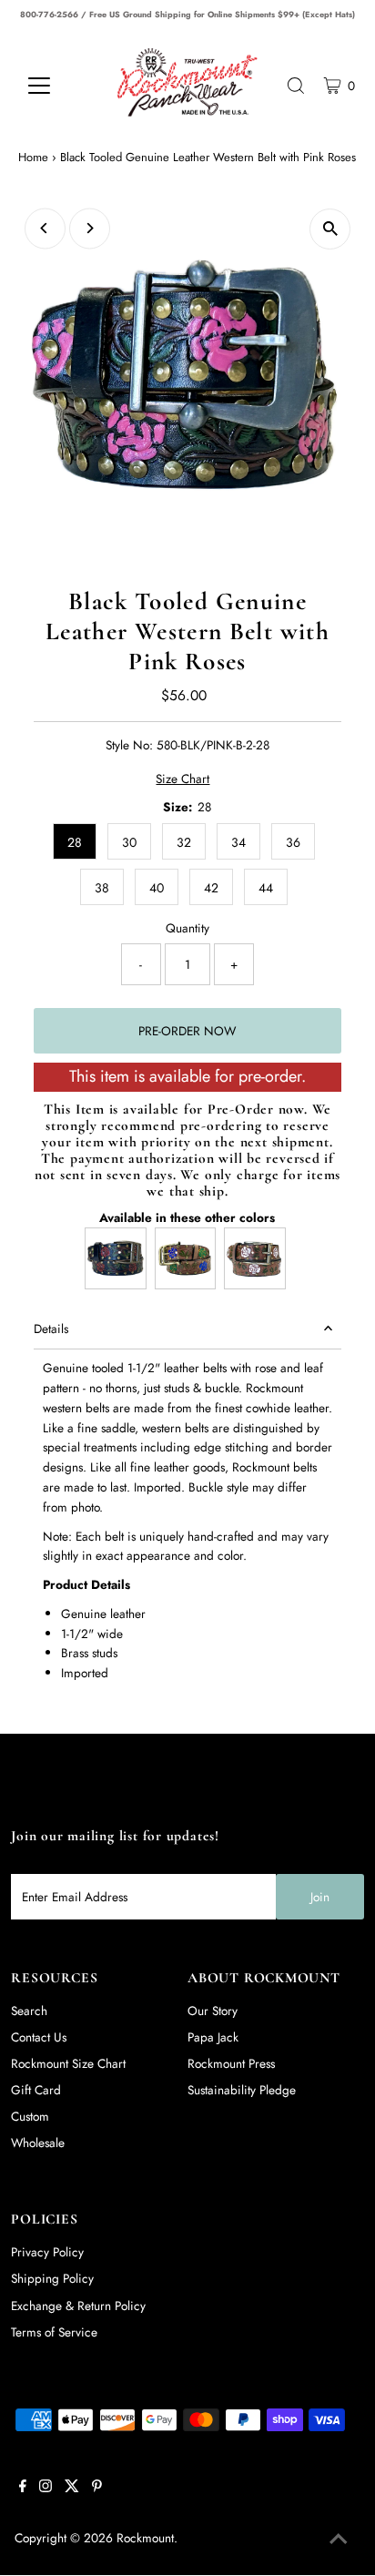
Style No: (129, 745)
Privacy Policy (47, 2252)
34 (238, 842)
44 (266, 888)
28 (75, 842)
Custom (30, 2116)
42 (211, 888)
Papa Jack (213, 2037)
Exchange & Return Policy (78, 2306)
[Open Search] (296, 86)
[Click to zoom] (330, 229)
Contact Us (39, 2037)
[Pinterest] (97, 2488)
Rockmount (145, 2538)
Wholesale (38, 2143)
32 (184, 842)
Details (51, 1329)
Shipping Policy (52, 2278)
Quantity (187, 928)
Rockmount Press (231, 2063)
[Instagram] (46, 2488)
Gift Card (36, 2090)
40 (157, 888)
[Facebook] (23, 2488)
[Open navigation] (56, 86)
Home (33, 157)
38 (102, 888)
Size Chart (182, 779)
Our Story (213, 2011)
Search (29, 2011)
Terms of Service (54, 2332)
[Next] (90, 228)
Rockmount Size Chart (68, 2063)
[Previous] (45, 228)
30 (129, 842)
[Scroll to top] (339, 2540)
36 (293, 842)
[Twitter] (72, 2488)
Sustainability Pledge (242, 2090)
